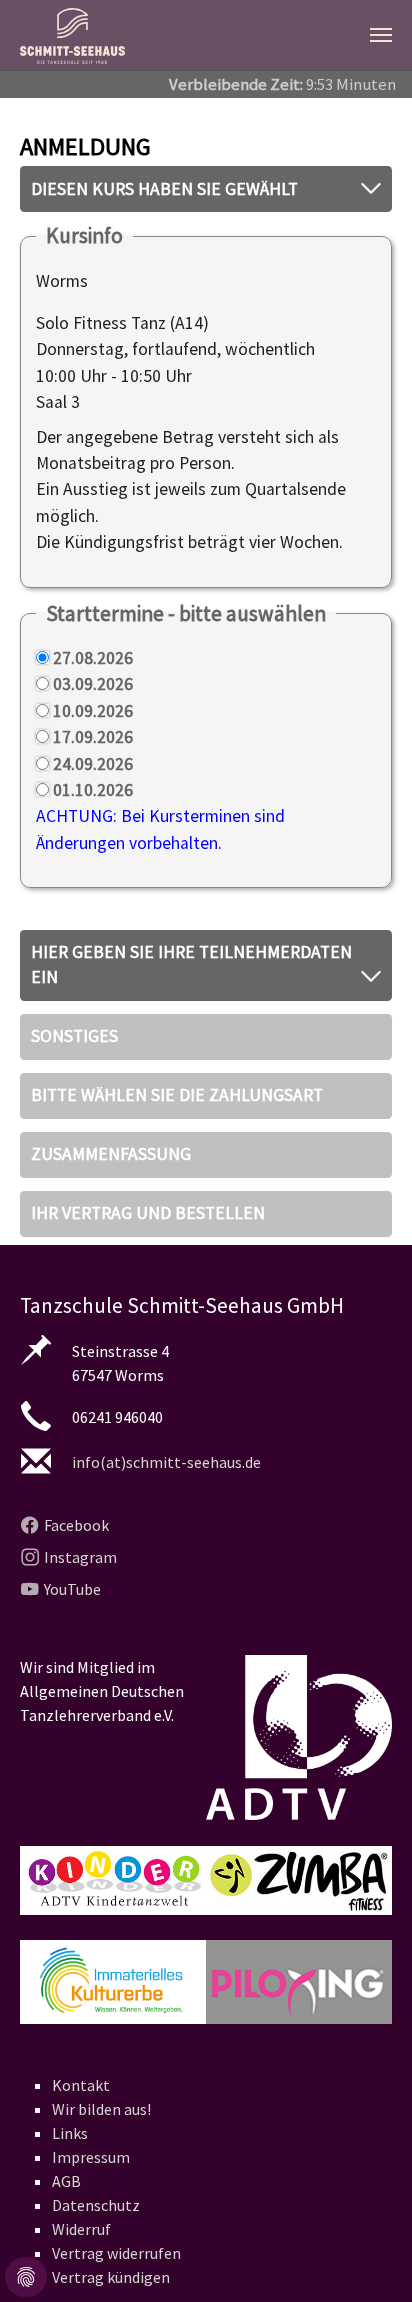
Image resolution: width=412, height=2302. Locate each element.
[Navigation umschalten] (381, 35)
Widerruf (81, 2229)
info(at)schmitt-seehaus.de (166, 1462)
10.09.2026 (93, 711)
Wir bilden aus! (101, 2109)
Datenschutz (96, 2205)
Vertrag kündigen (111, 2277)
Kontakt (81, 2085)
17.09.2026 (93, 737)
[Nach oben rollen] (365, 2255)
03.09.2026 (93, 684)
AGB (66, 2181)
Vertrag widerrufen (116, 2253)
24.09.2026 (93, 764)
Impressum (91, 2157)
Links (70, 2133)
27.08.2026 (93, 658)
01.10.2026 (93, 790)
